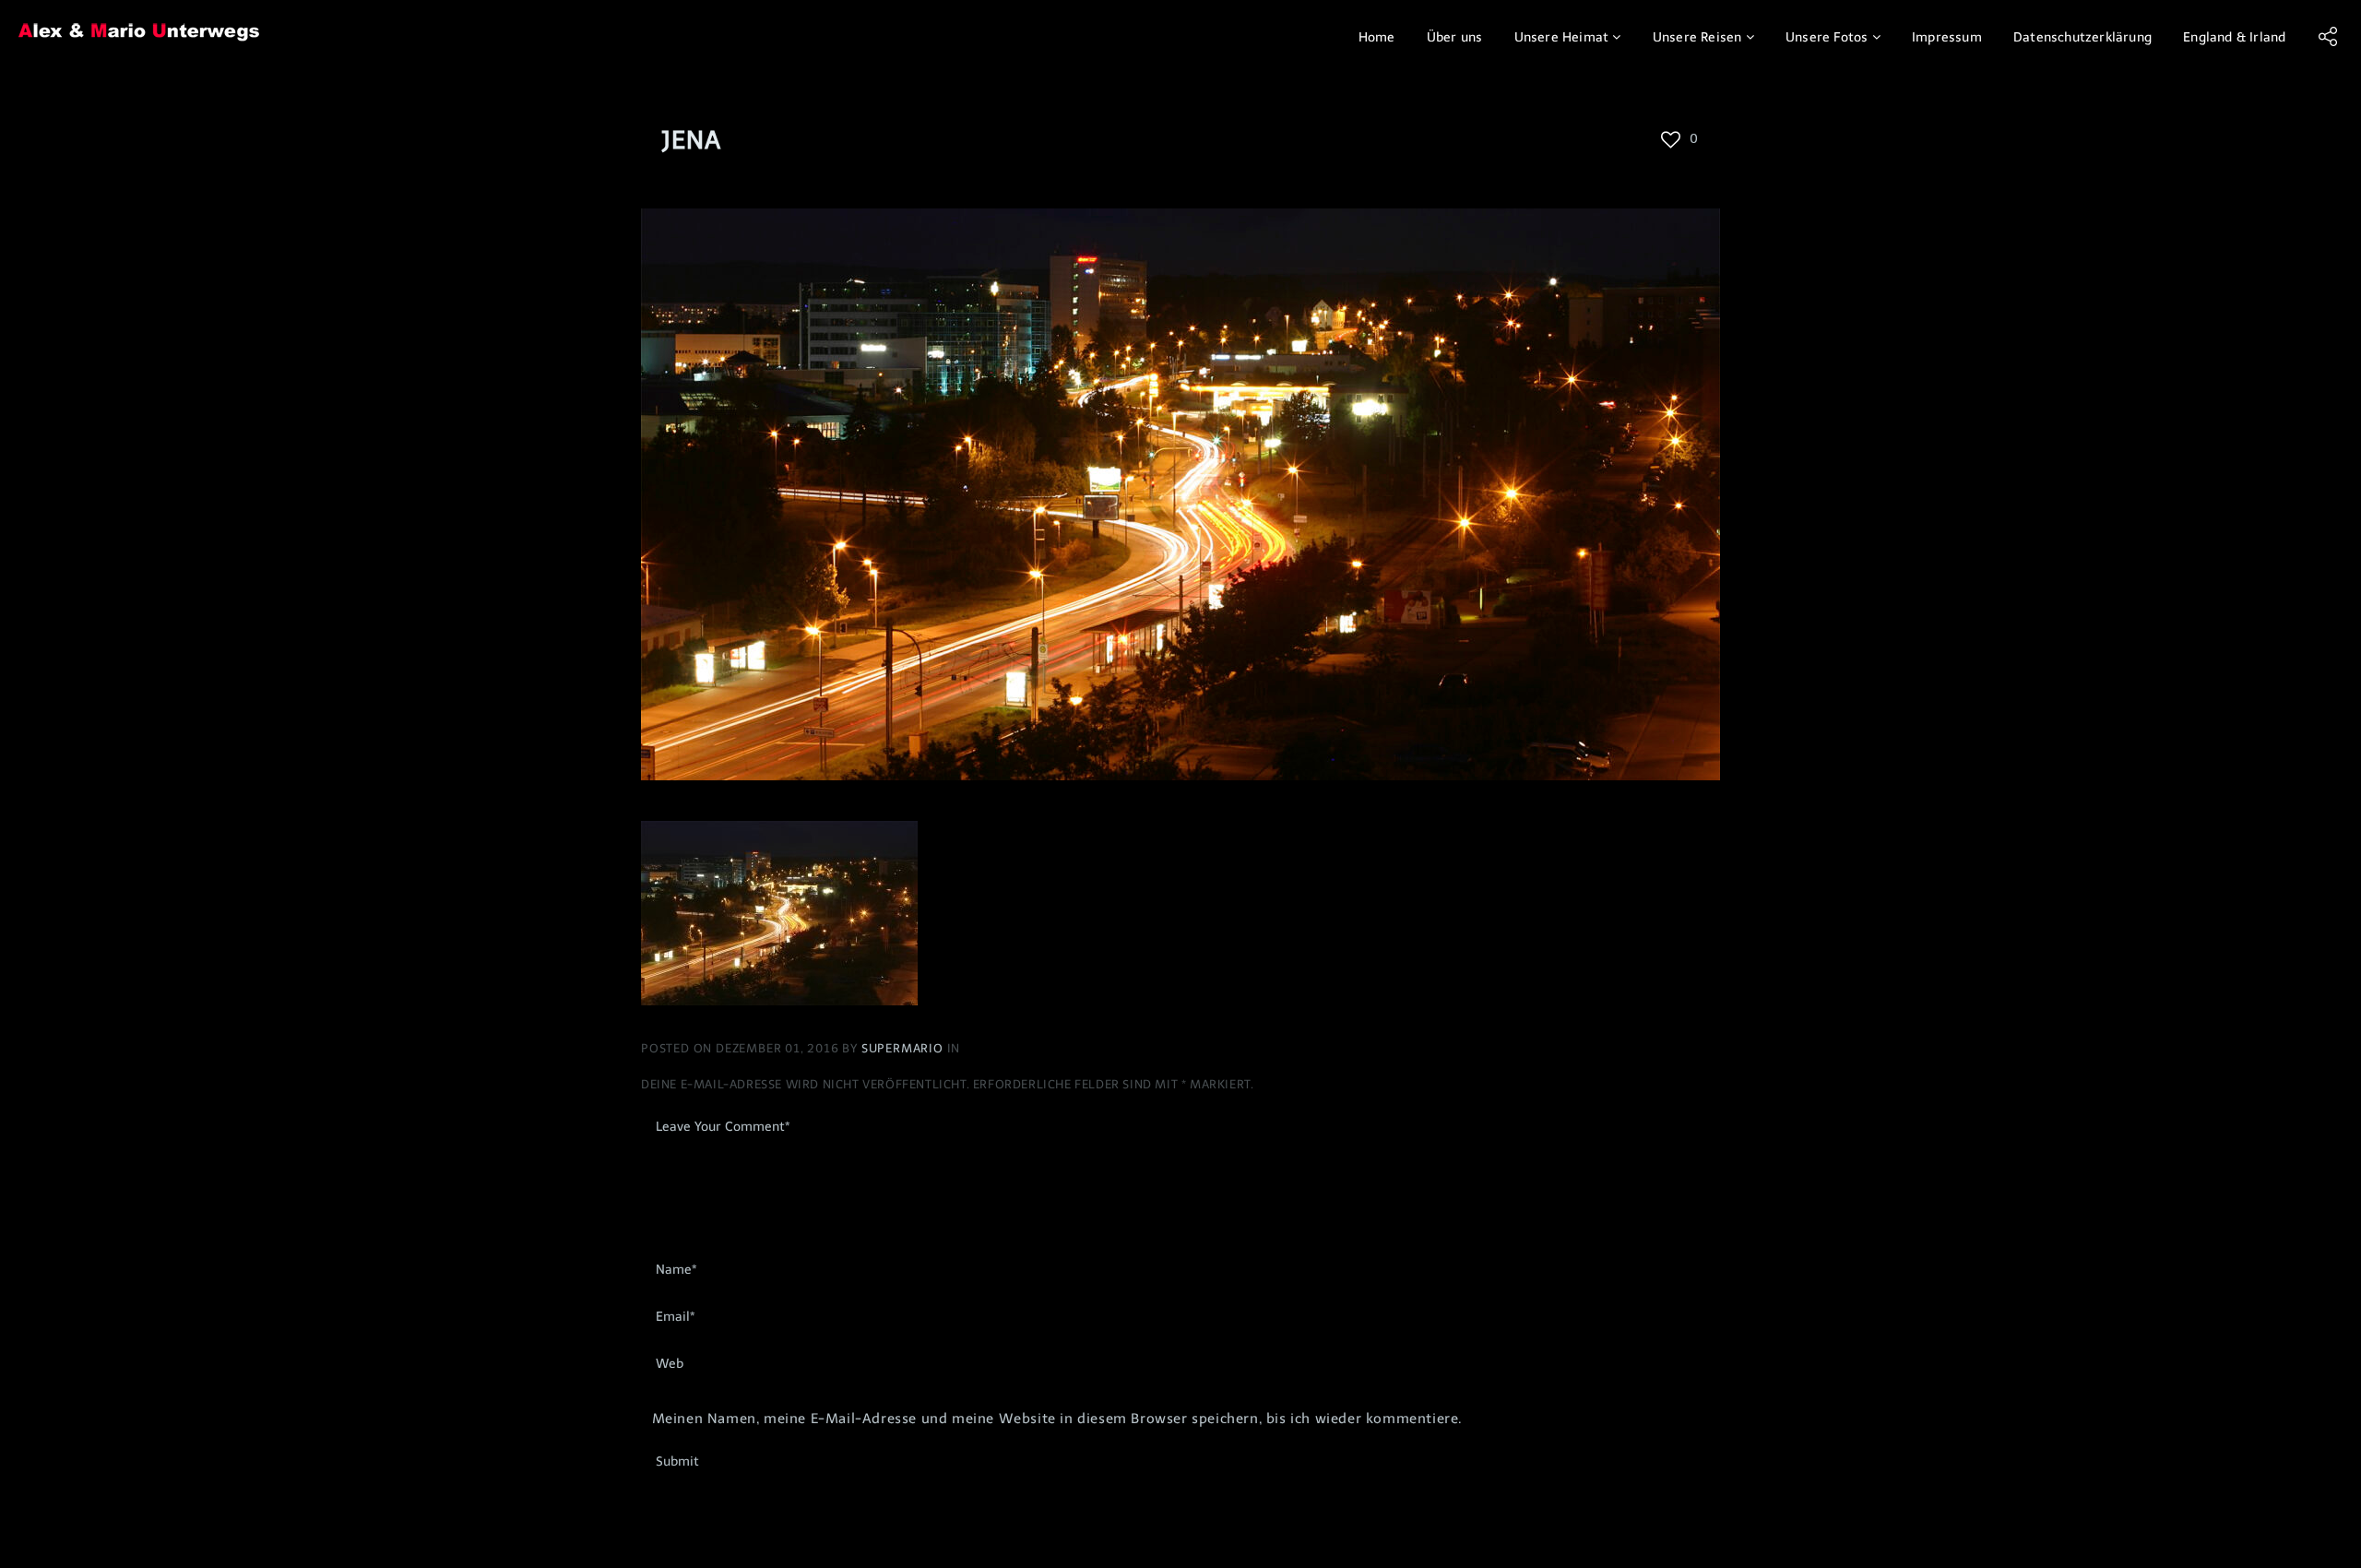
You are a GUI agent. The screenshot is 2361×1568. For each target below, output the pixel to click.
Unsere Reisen (1697, 37)
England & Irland (2234, 37)
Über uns (1455, 37)
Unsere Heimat (1562, 37)
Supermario (904, 1048)
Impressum (1947, 37)
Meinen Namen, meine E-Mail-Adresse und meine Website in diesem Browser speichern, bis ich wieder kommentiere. (1057, 1419)
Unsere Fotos (1827, 37)
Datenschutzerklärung (2082, 37)
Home (1377, 37)
